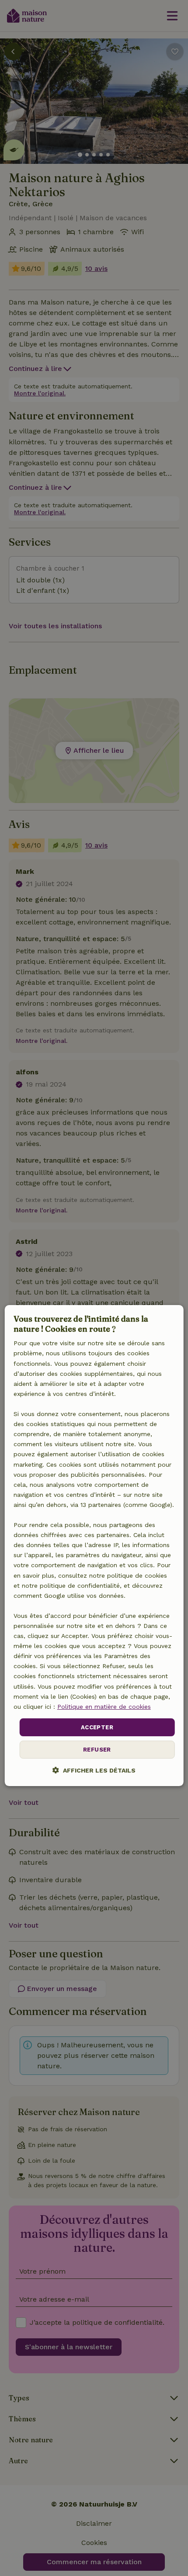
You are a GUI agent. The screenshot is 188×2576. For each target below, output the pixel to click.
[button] (94, 1771)
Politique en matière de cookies (104, 1707)
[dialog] (94, 1546)
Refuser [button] (97, 1750)
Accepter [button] (97, 1727)
